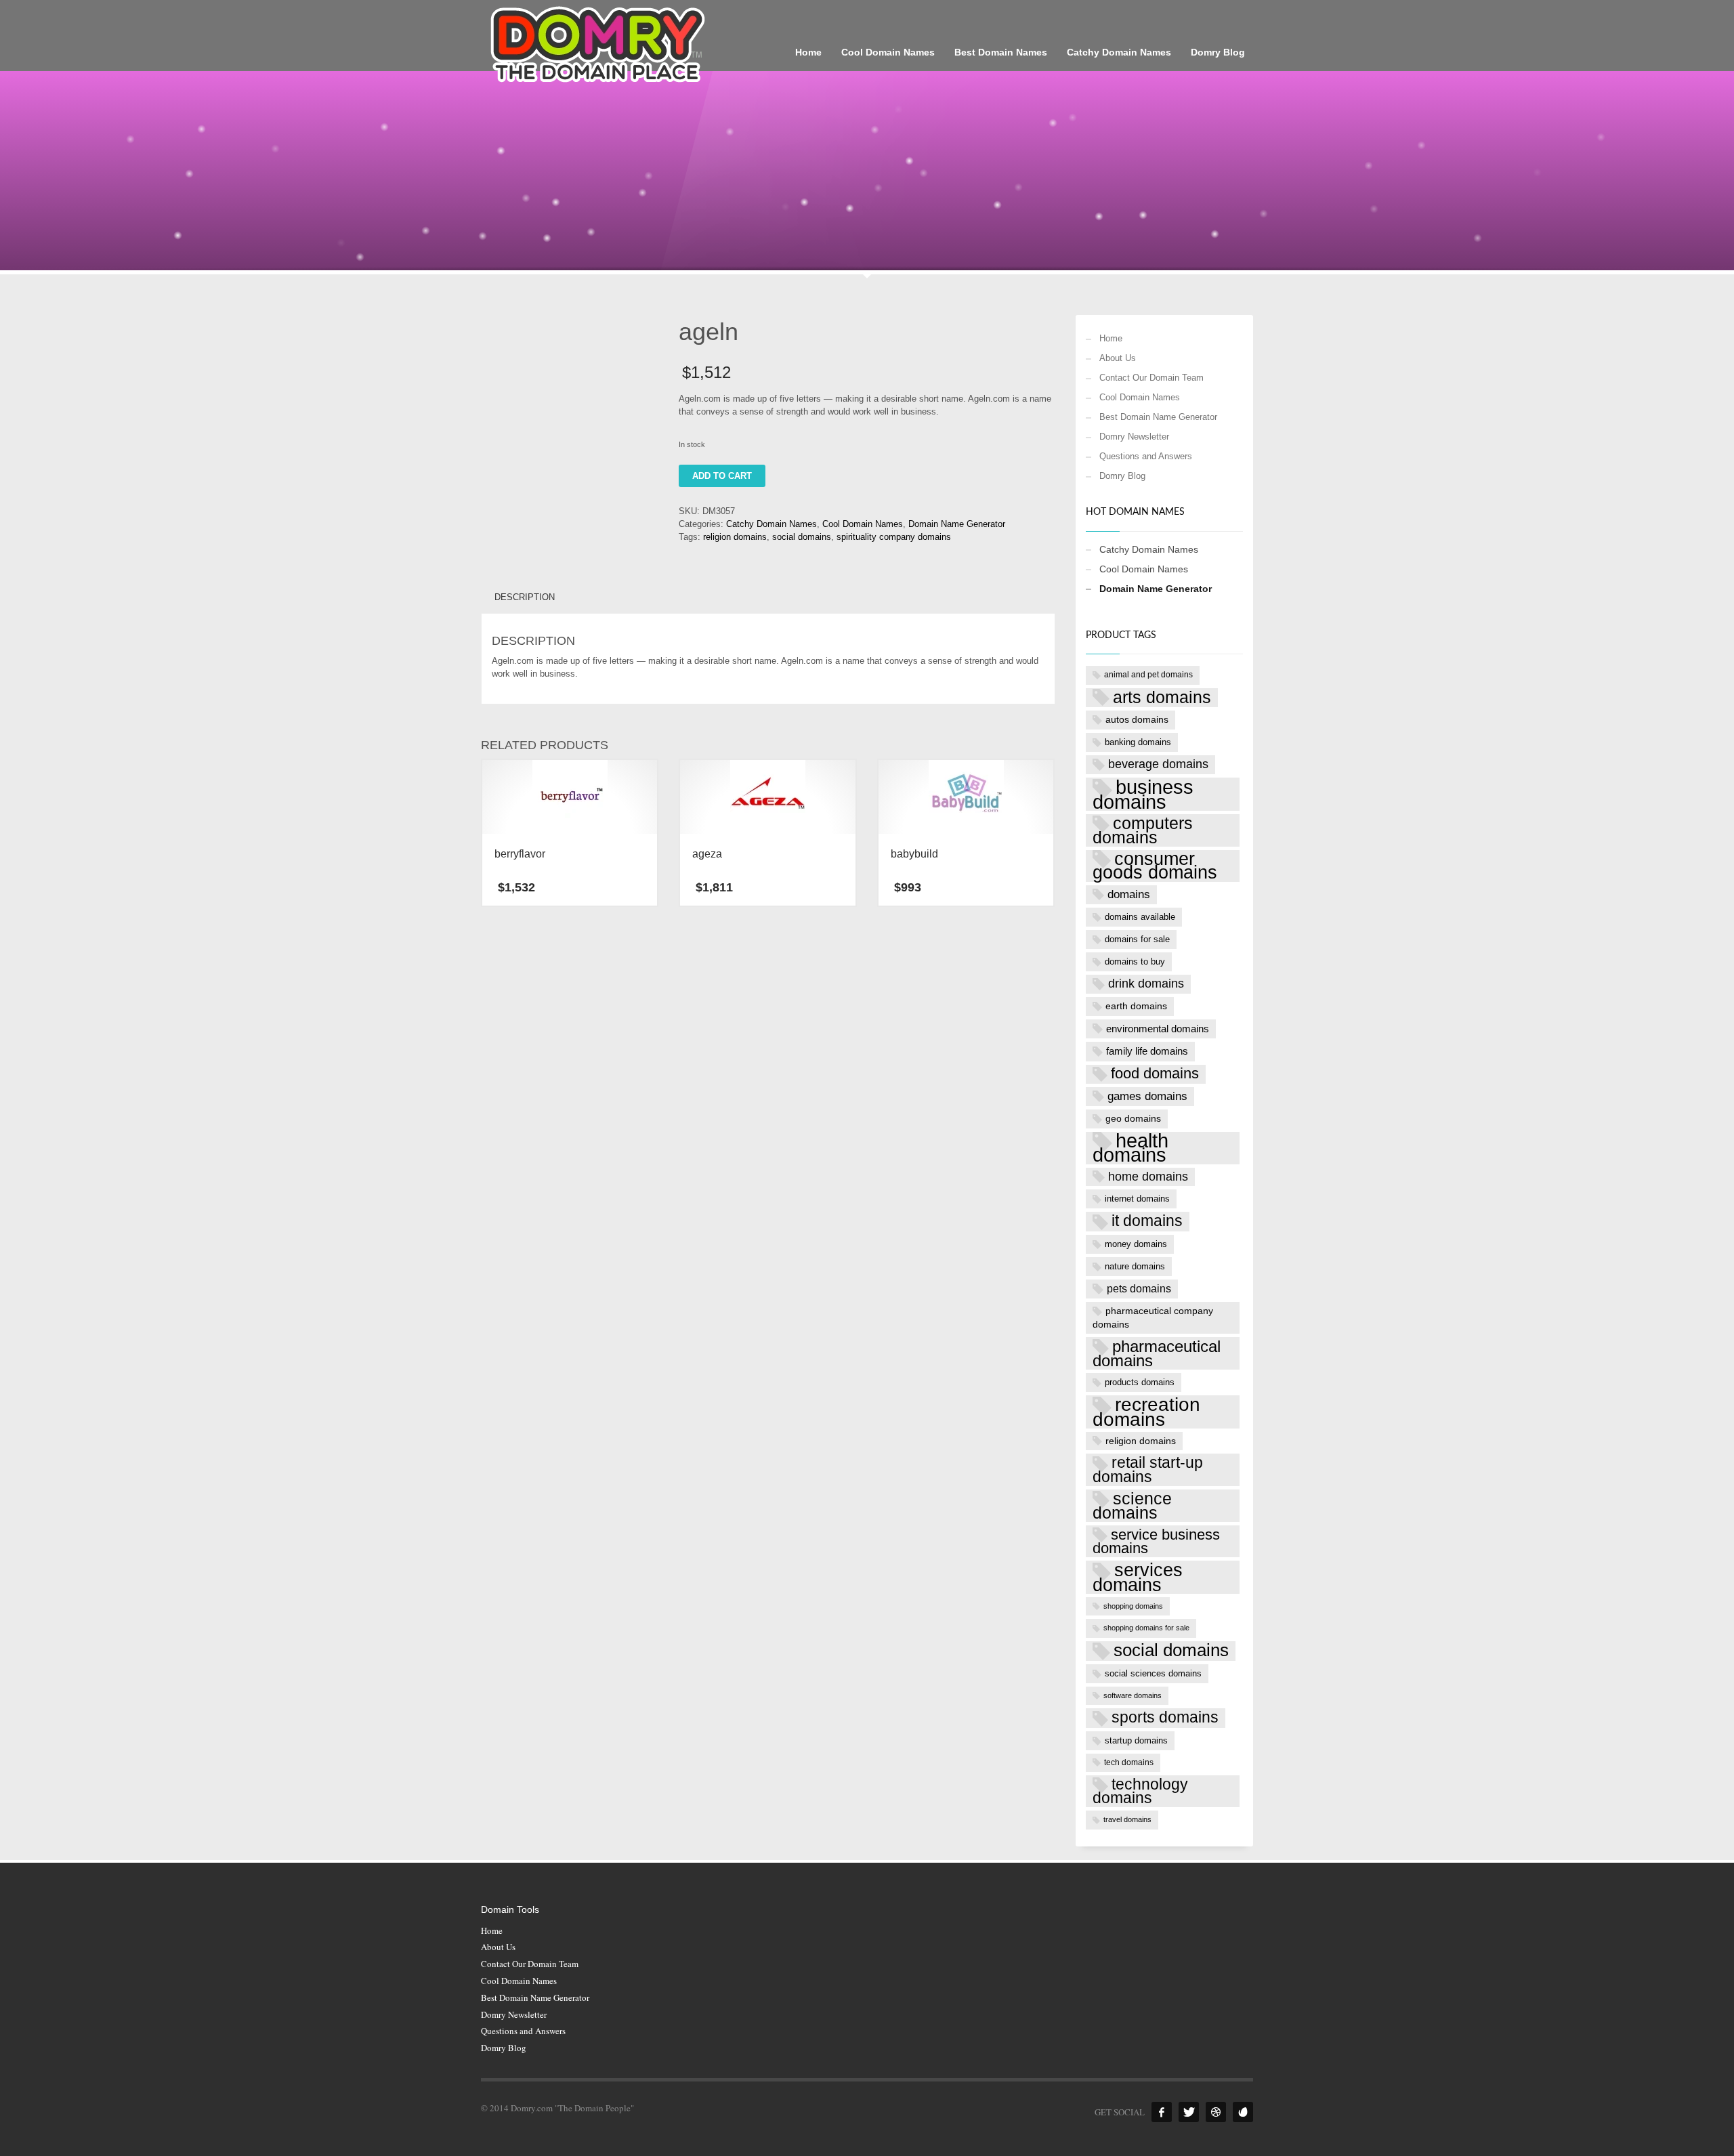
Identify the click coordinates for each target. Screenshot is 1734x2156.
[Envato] (1243, 2112)
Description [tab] (525, 597)
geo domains (1133, 1118)
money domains (1136, 1244)
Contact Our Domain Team (1151, 378)
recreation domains (1146, 1412)
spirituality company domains (894, 537)
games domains (1147, 1096)
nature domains (1135, 1266)
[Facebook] (1162, 2112)
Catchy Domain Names (771, 524)
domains (1129, 894)
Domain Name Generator (957, 524)
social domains (802, 537)
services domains (1138, 1577)
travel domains (1127, 1819)
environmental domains (1158, 1029)
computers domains (1143, 830)
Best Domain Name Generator (1158, 417)
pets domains (1139, 1289)
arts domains (1162, 697)
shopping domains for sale (1146, 1628)
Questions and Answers (1146, 456)
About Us (1118, 358)
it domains (1147, 1221)
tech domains (1129, 1762)
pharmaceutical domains (1157, 1353)
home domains (1148, 1177)
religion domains (735, 537)
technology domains (1140, 1791)
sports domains (1165, 1717)
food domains (1155, 1074)
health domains (1130, 1148)
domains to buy (1135, 961)
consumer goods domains (1155, 866)
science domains (1132, 1506)
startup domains (1136, 1740)
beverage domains (1158, 764)
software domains (1133, 1695)
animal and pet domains (1148, 675)
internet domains (1137, 1199)
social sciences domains (1153, 1673)
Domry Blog (1122, 476)
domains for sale (1137, 939)
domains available (1140, 917)
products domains (1140, 1382)
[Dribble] (1216, 2112)
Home (1111, 338)
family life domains (1147, 1051)
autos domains (1137, 719)
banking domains (1138, 742)
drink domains (1146, 984)
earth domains (1136, 1006)
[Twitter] (1189, 2112)
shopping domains (1133, 1606)
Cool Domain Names (863, 524)
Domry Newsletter (1134, 437)
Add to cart (722, 476)
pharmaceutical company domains (1153, 1317)
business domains (1143, 794)
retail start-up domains (1148, 1470)
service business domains (1156, 1542)
